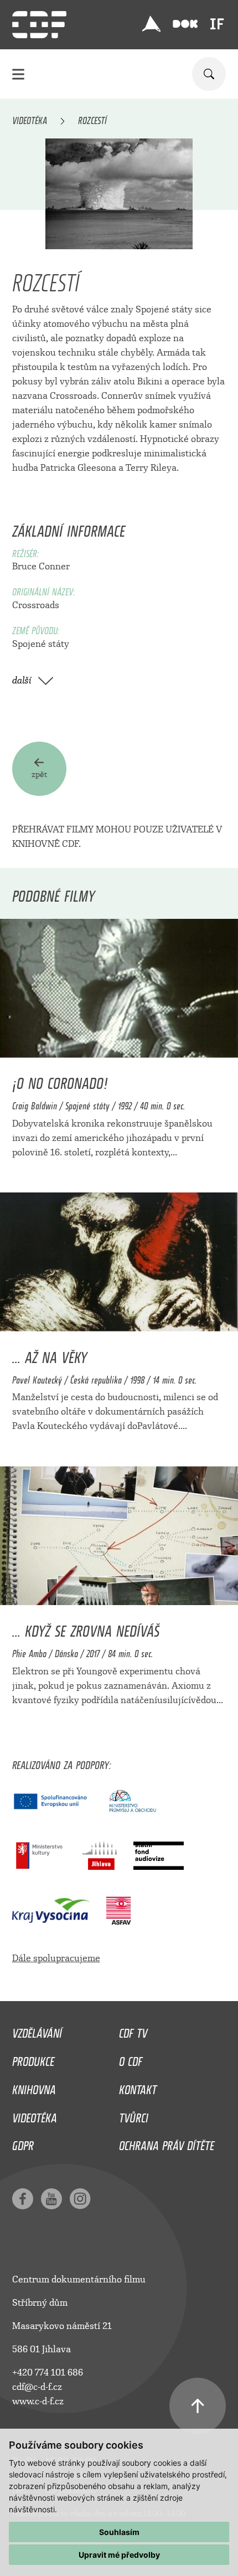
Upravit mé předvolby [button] (119, 2555)
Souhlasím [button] (119, 2532)
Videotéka (30, 119)
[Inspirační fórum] (217, 24)
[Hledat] (209, 74)
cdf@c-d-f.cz (37, 2387)
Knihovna (34, 2087)
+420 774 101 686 (48, 2372)
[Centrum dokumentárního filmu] (39, 25)
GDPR (23, 2143)
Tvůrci (134, 2115)
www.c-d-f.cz (38, 2401)
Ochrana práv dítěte (167, 2143)
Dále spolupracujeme (56, 1958)
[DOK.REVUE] (185, 24)
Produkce (33, 2059)
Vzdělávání (37, 2030)
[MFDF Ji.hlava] (151, 24)
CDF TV (133, 2030)
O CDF (131, 2059)
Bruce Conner (41, 566)
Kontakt (138, 2087)
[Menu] (18, 74)
